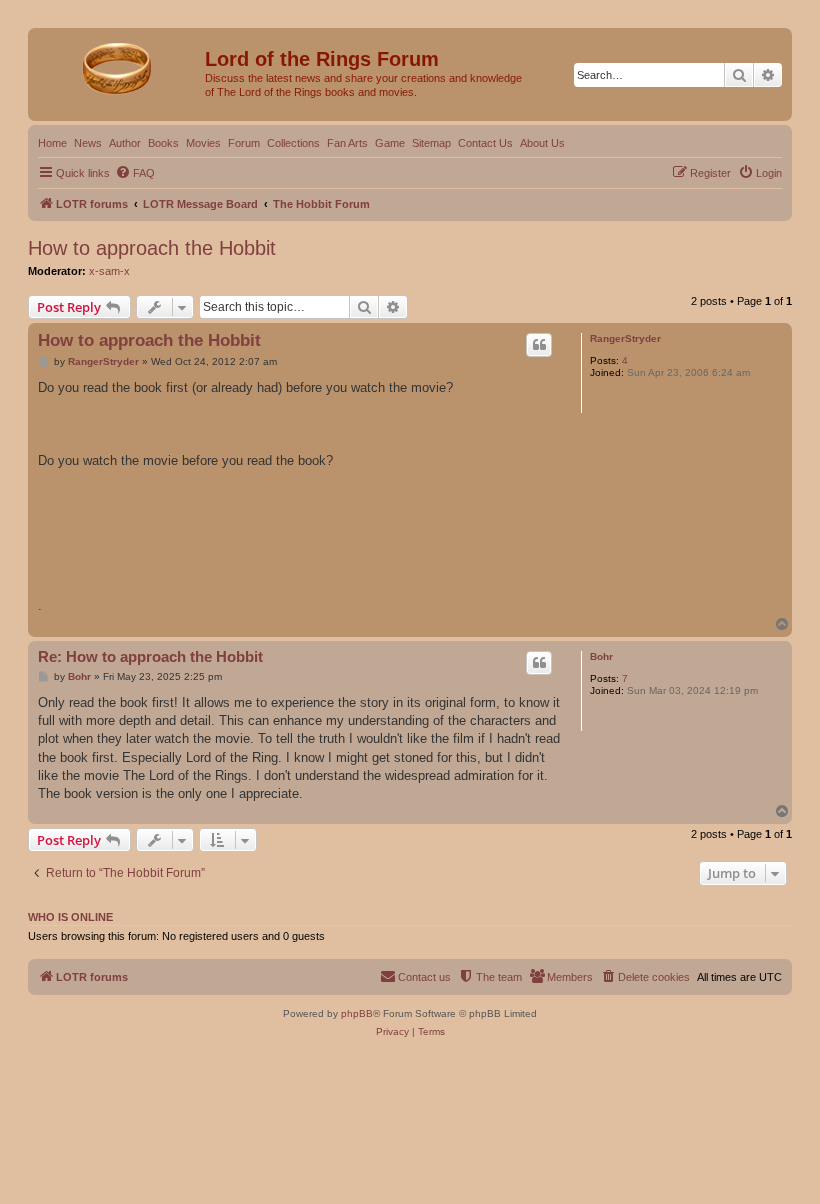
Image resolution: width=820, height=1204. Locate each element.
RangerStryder (625, 338)
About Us (542, 143)
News (88, 143)
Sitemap (431, 143)
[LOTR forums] (119, 65)
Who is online (70, 917)
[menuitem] (135, 173)
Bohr (601, 656)
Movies (203, 143)
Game (390, 143)
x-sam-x (109, 271)
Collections (293, 143)
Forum (244, 143)
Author (125, 143)
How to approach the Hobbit (152, 248)
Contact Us (485, 143)
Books (163, 143)
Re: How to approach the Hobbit (150, 656)
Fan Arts (347, 143)
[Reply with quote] (539, 345)
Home (52, 143)
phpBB (357, 1013)
